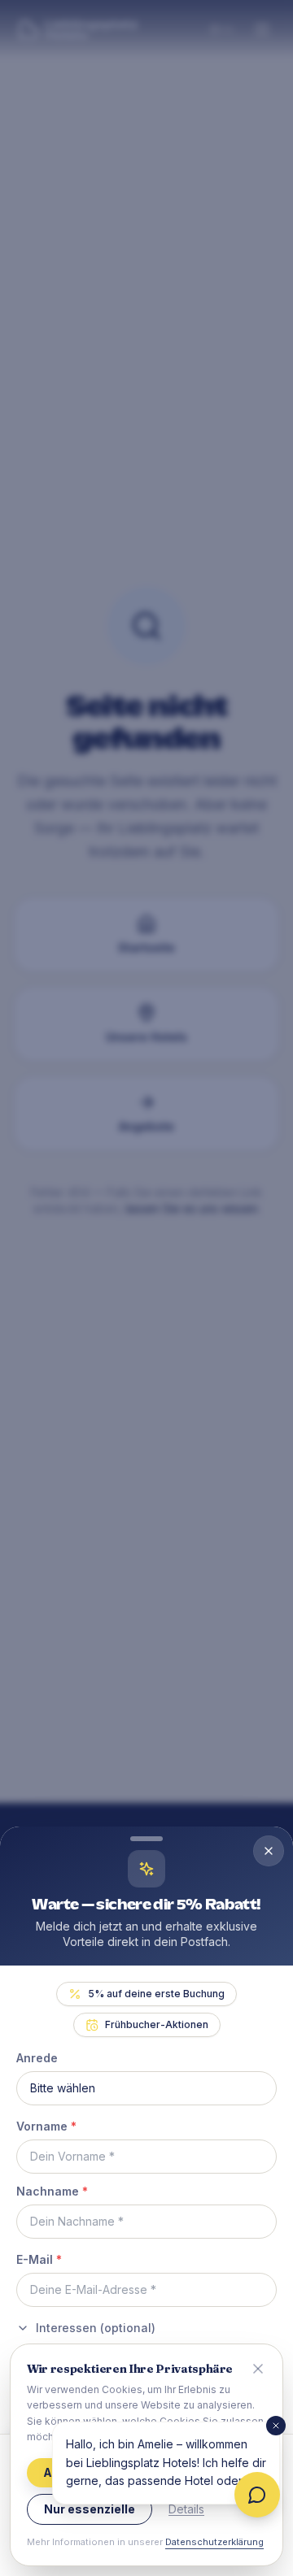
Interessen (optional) (96, 2328)
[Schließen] (276, 2426)
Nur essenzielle (90, 2509)
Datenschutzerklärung (214, 2542)
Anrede (37, 2058)
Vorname (46, 2126)
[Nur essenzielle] (258, 2369)
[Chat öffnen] (257, 2495)
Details (186, 2509)
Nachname (52, 2191)
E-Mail (39, 2259)
